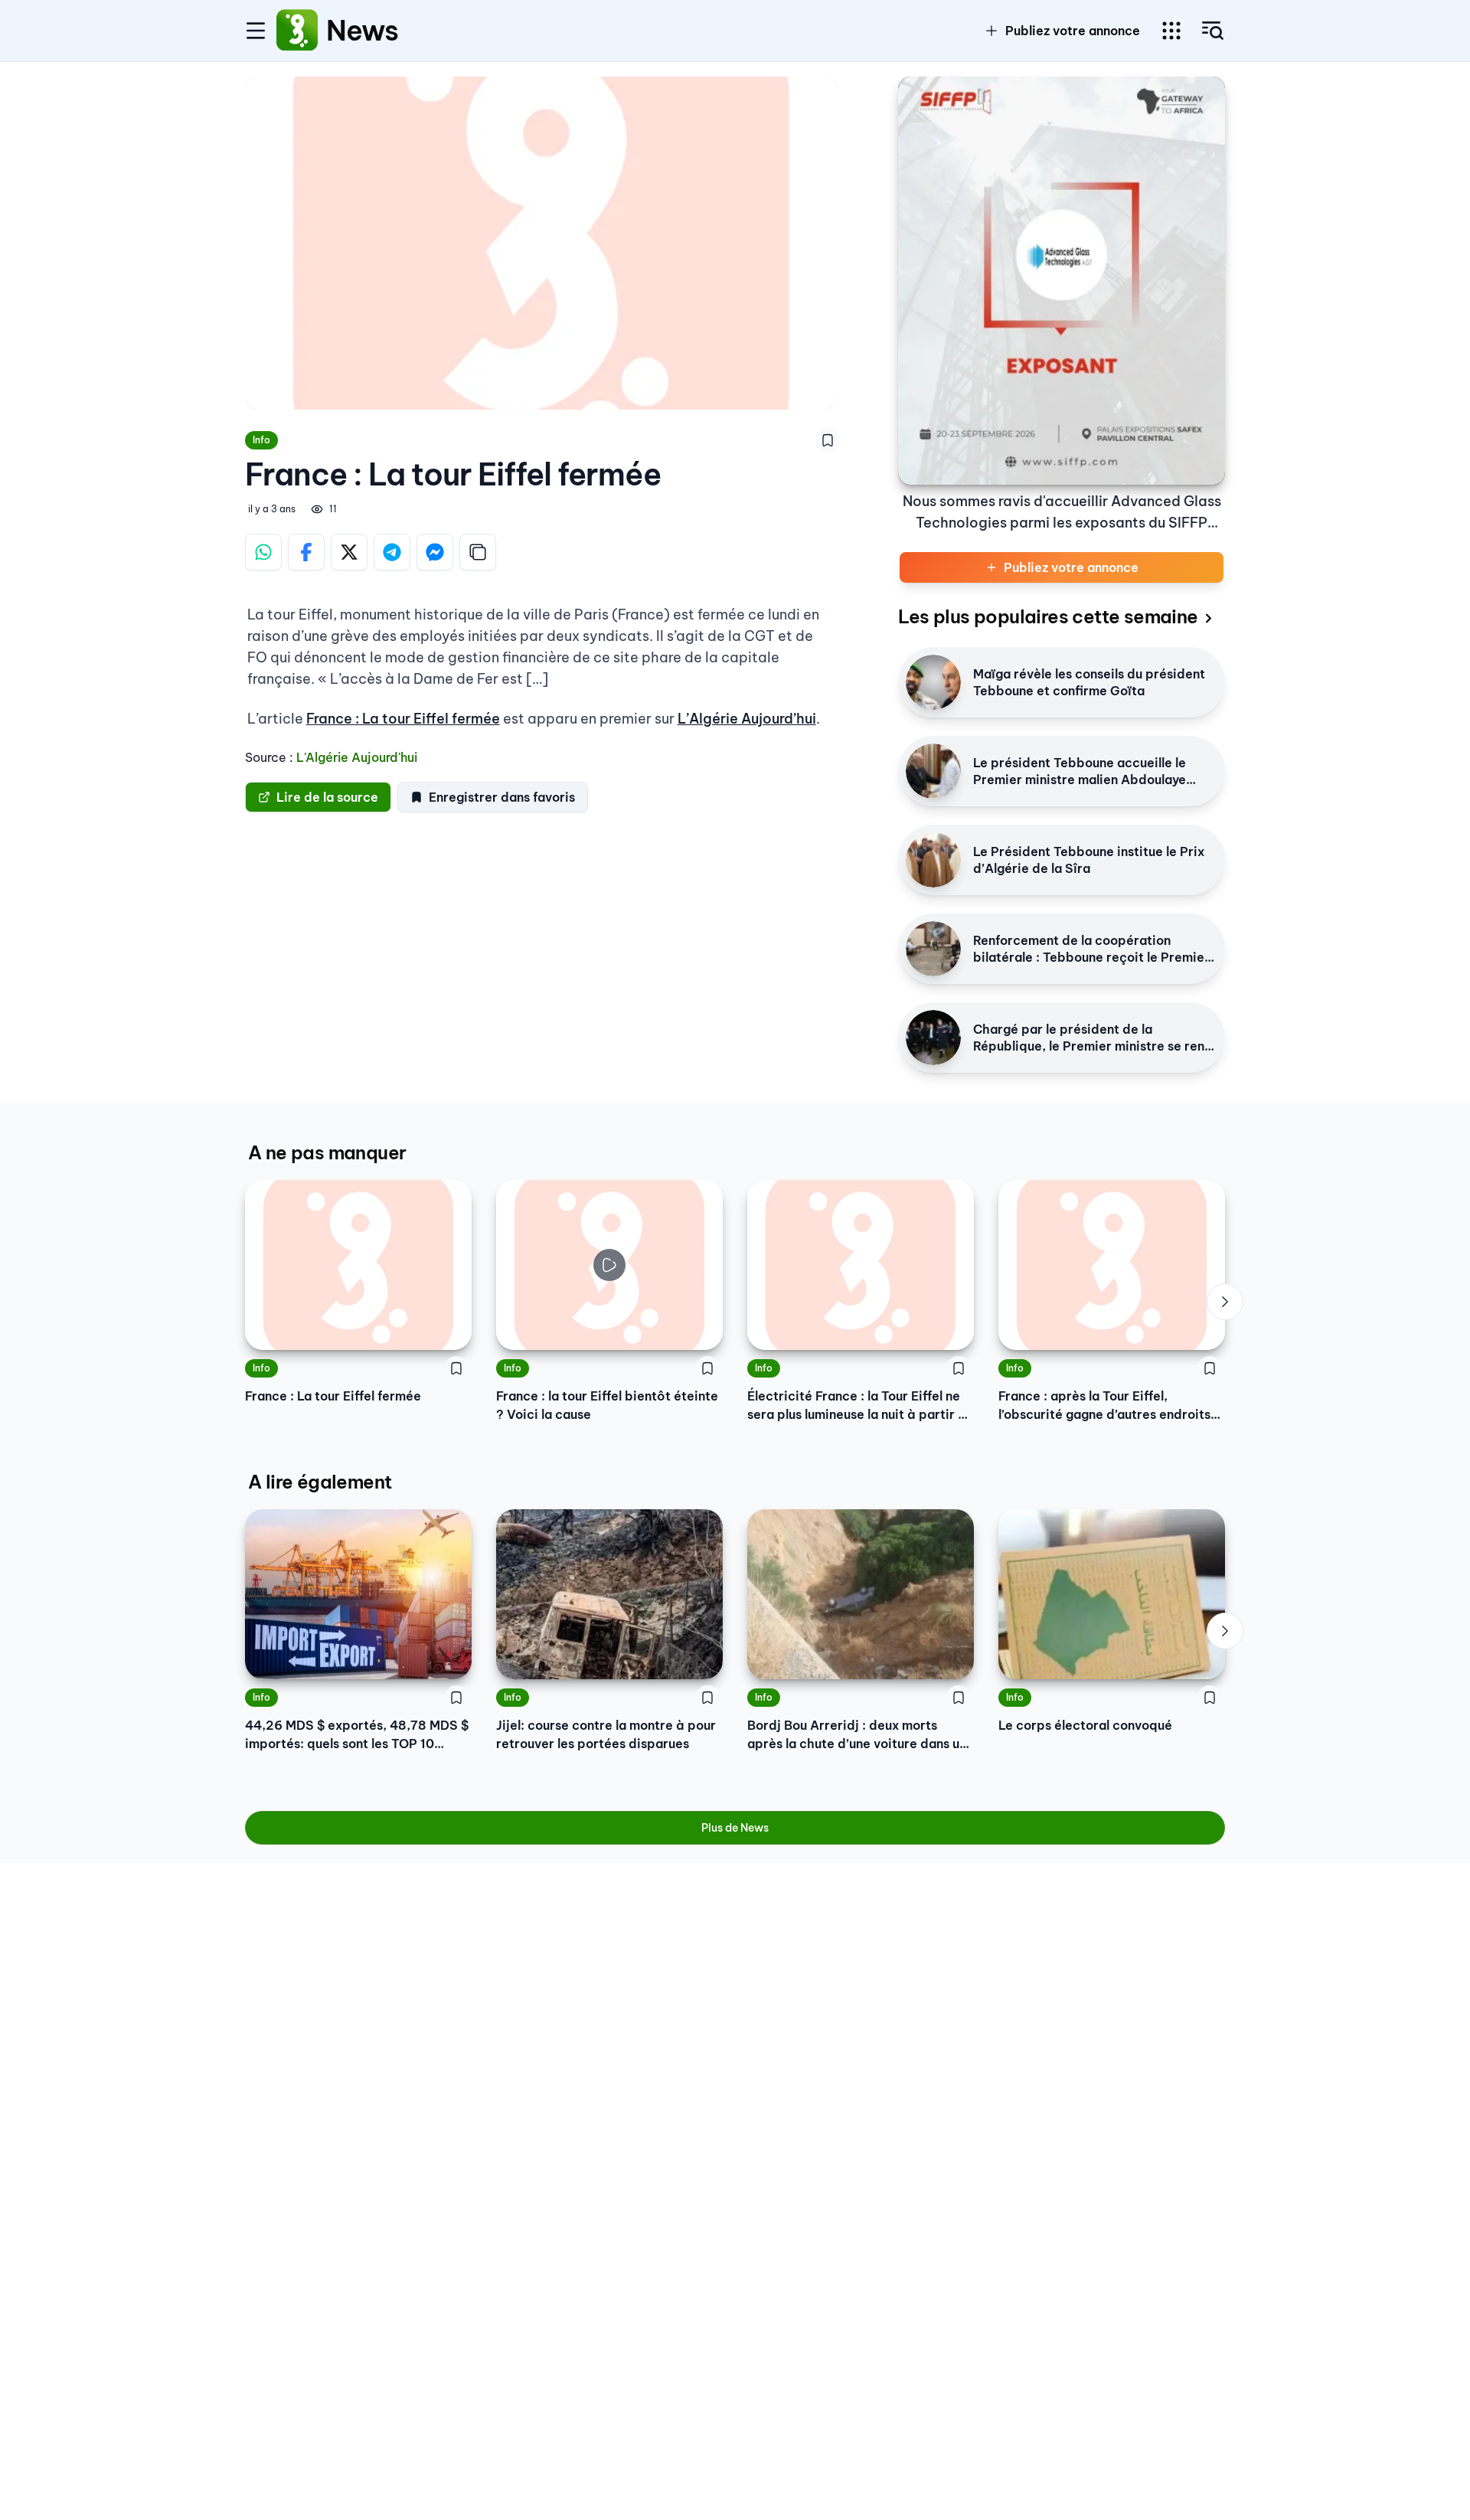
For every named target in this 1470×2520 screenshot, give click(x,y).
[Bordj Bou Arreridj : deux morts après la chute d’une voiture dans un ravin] (861, 1594)
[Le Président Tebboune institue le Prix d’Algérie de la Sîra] (933, 860)
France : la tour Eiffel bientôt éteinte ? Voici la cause (607, 1405)
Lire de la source (327, 797)
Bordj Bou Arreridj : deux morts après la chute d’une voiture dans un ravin (857, 1735)
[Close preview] (519, 1327)
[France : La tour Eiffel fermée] (358, 1265)
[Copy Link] (478, 552)
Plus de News (735, 1828)
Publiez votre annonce (1073, 31)
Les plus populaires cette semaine (1048, 616)
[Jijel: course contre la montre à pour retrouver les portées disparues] (609, 1594)
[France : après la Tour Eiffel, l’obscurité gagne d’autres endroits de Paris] (1112, 1265)
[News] (297, 31)
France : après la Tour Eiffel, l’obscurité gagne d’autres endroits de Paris (1104, 1406)
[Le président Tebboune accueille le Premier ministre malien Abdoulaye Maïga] (933, 771)
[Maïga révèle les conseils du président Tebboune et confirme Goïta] (933, 682)
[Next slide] (1225, 1302)
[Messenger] (435, 552)
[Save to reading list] (828, 440)
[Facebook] (306, 552)
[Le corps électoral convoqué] (1112, 1594)
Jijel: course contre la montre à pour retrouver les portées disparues (606, 1734)
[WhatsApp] (263, 552)
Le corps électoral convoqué (1085, 1725)
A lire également (320, 1482)
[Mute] (700, 1327)
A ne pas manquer (327, 1152)
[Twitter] (349, 552)
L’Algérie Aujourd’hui (747, 719)
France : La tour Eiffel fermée (403, 719)
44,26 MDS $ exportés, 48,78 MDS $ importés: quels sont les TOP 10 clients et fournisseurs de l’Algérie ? (357, 1735)
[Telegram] (392, 552)
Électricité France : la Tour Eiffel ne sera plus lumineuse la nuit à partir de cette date (861, 1406)
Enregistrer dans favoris (502, 797)
